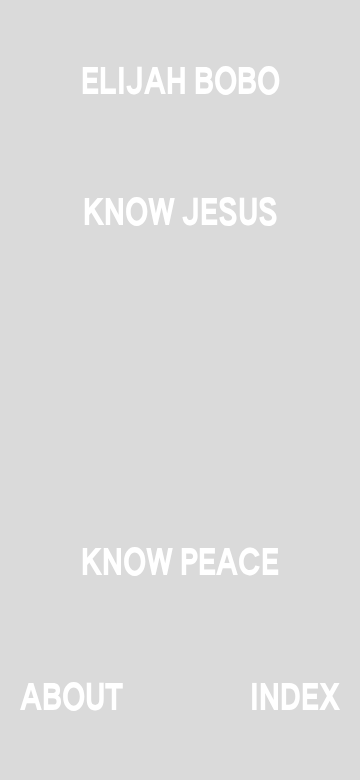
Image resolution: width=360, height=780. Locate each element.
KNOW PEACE (180, 565)
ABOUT (71, 700)
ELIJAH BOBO (180, 84)
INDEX (295, 700)
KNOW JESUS (180, 215)
